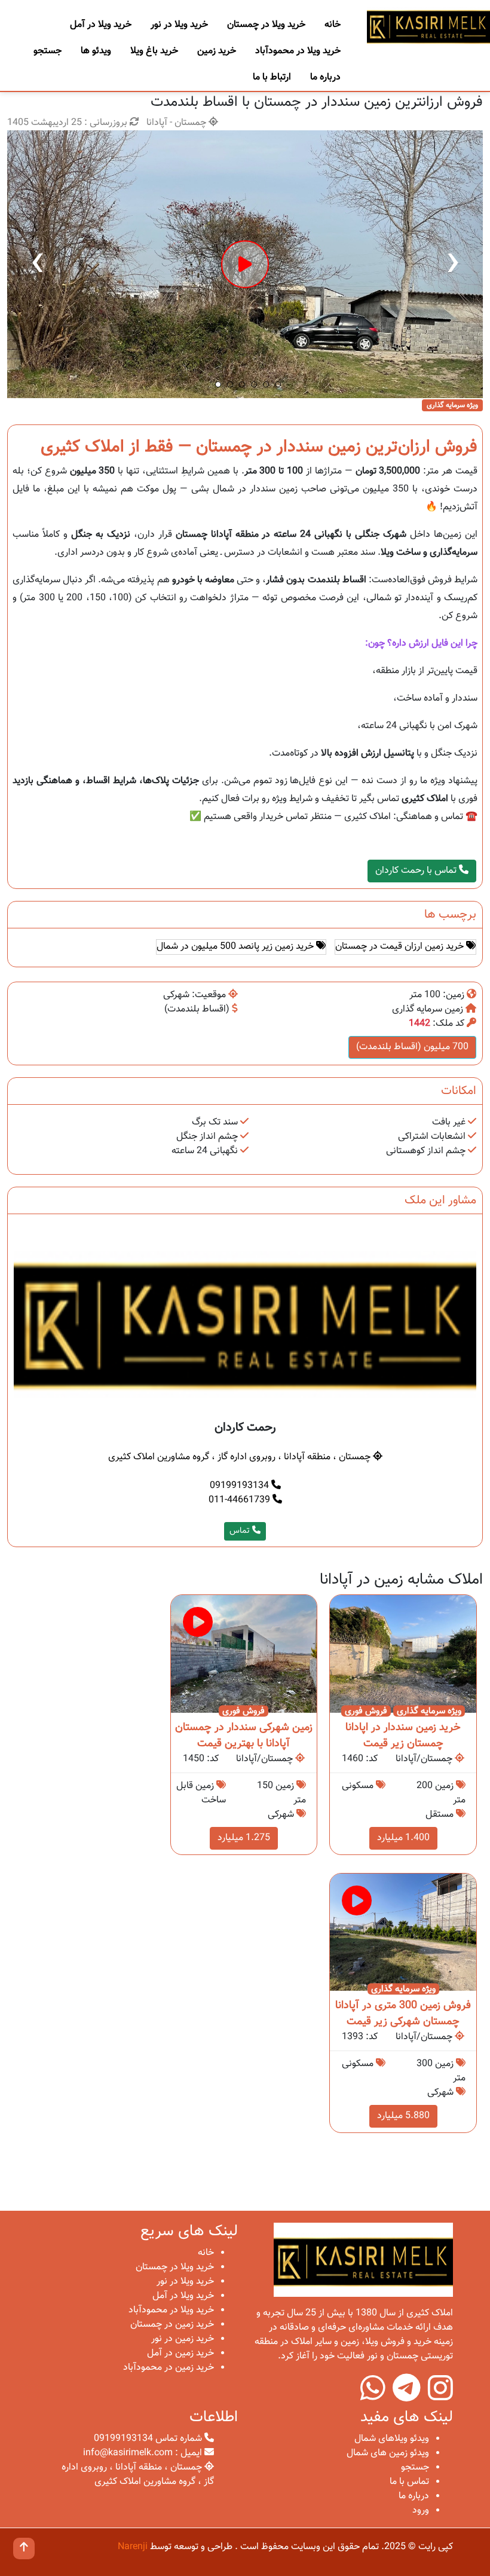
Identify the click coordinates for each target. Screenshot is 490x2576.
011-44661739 (241, 1500)
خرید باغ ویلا (154, 51)
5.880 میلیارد (403, 2116)
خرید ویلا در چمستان (266, 25)
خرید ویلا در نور (179, 25)
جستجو (48, 51)
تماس (241, 1531)
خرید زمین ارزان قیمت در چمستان (401, 947)
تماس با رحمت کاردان (417, 871)
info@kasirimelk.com (128, 2453)
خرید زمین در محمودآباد (169, 2368)
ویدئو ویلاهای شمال (392, 2439)
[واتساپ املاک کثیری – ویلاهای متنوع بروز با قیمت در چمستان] (373, 2396)
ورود (421, 2511)
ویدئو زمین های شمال (388, 2453)
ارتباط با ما (272, 77)
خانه (333, 25)
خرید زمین (217, 51)
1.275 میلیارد (244, 1838)
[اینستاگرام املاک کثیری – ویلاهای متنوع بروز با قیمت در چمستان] (440, 2396)
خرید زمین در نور (183, 2339)
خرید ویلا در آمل (101, 25)
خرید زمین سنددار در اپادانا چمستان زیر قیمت (403, 1736)
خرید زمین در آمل (180, 2353)
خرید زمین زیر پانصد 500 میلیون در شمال (236, 947)
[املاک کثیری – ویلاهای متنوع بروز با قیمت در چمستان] (428, 26)
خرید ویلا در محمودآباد (298, 51)
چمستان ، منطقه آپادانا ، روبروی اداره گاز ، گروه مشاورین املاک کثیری (241, 1457)
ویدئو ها (96, 51)
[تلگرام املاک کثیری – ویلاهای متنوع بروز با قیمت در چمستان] (407, 2396)
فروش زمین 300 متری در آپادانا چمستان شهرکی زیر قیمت (403, 2014)
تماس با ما (409, 2482)
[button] (218, 384)
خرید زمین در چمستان (172, 2325)
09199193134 (241, 1486)
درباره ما (325, 77)
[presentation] (37, 264)
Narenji (133, 2547)
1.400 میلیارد (403, 1838)
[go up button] (24, 2549)
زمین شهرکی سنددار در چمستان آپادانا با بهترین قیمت (244, 1736)
